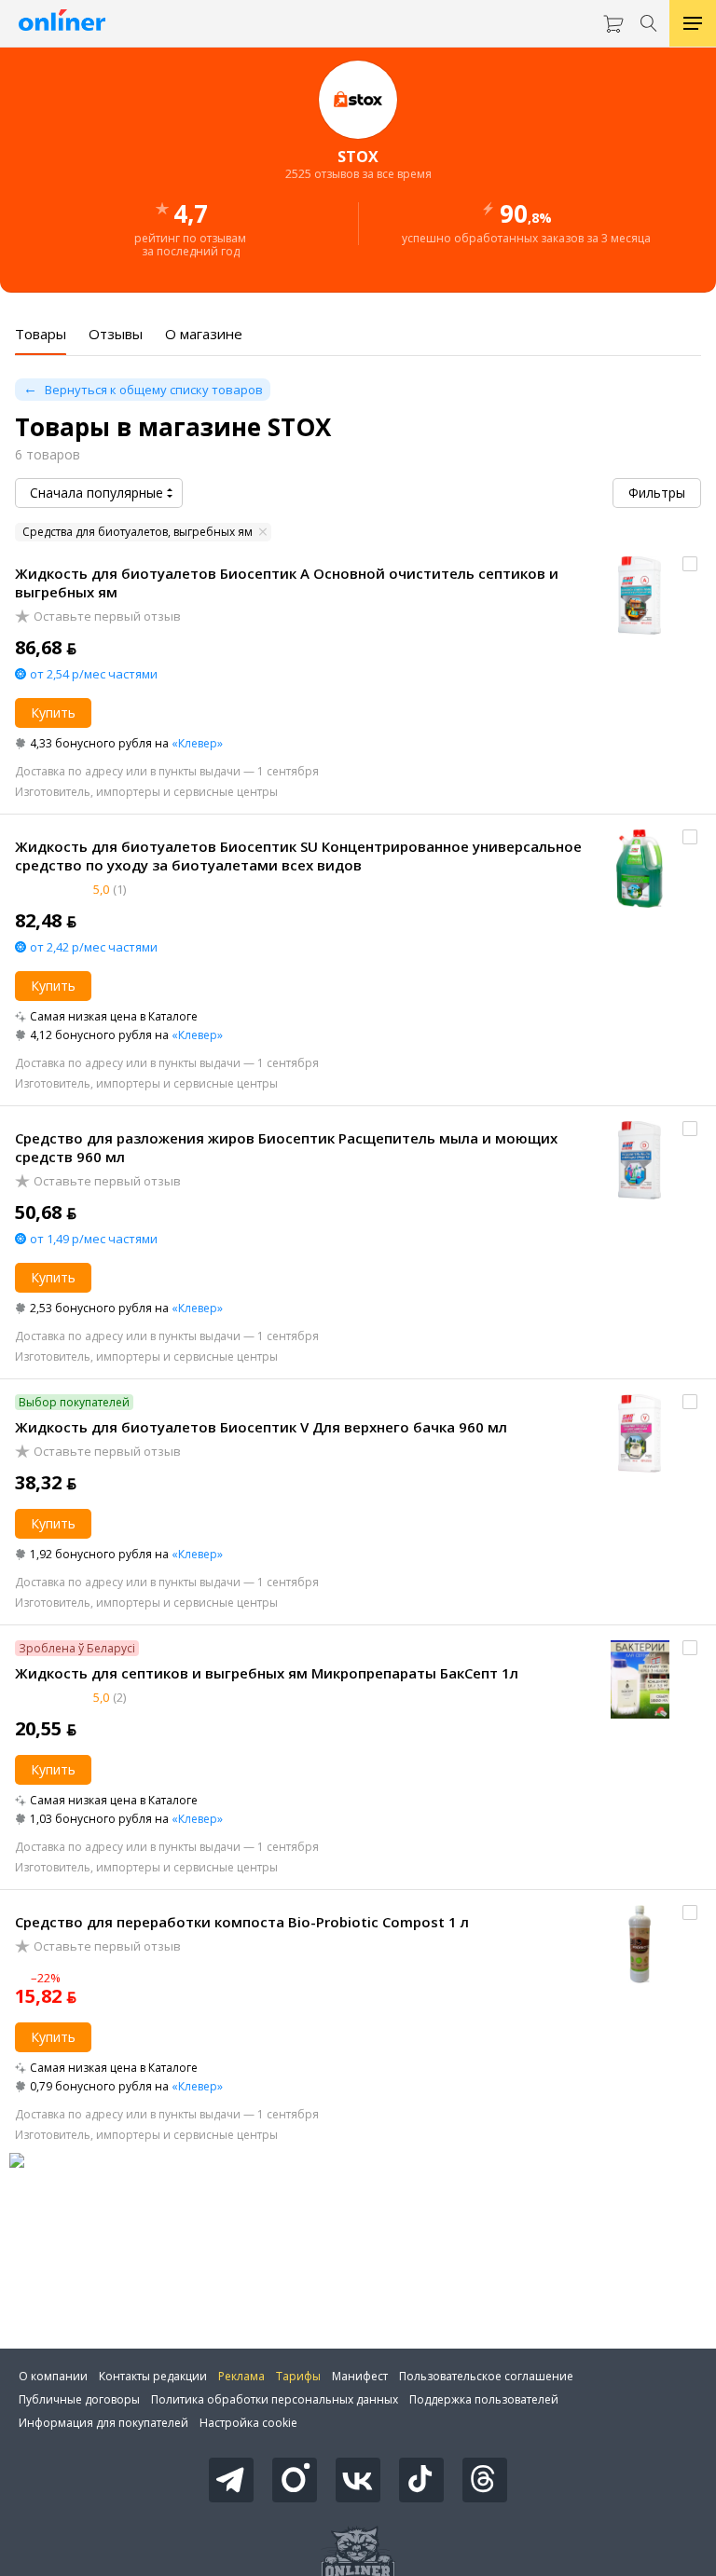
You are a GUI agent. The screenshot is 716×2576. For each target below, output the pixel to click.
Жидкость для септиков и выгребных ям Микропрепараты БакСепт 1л (267, 1673)
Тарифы (298, 2376)
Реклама (241, 2376)
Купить (53, 713)
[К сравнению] (690, 564)
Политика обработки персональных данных (275, 2399)
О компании (53, 2376)
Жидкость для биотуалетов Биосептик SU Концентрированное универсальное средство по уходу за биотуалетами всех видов (298, 856)
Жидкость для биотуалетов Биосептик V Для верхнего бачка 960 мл (261, 1427)
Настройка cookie (248, 2423)
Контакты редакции (153, 2376)
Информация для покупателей (103, 2423)
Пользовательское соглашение (486, 2376)
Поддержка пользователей (484, 2399)
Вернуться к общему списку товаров (154, 390)
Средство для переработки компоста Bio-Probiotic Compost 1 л (242, 1922)
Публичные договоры (79, 2399)
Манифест (360, 2376)
